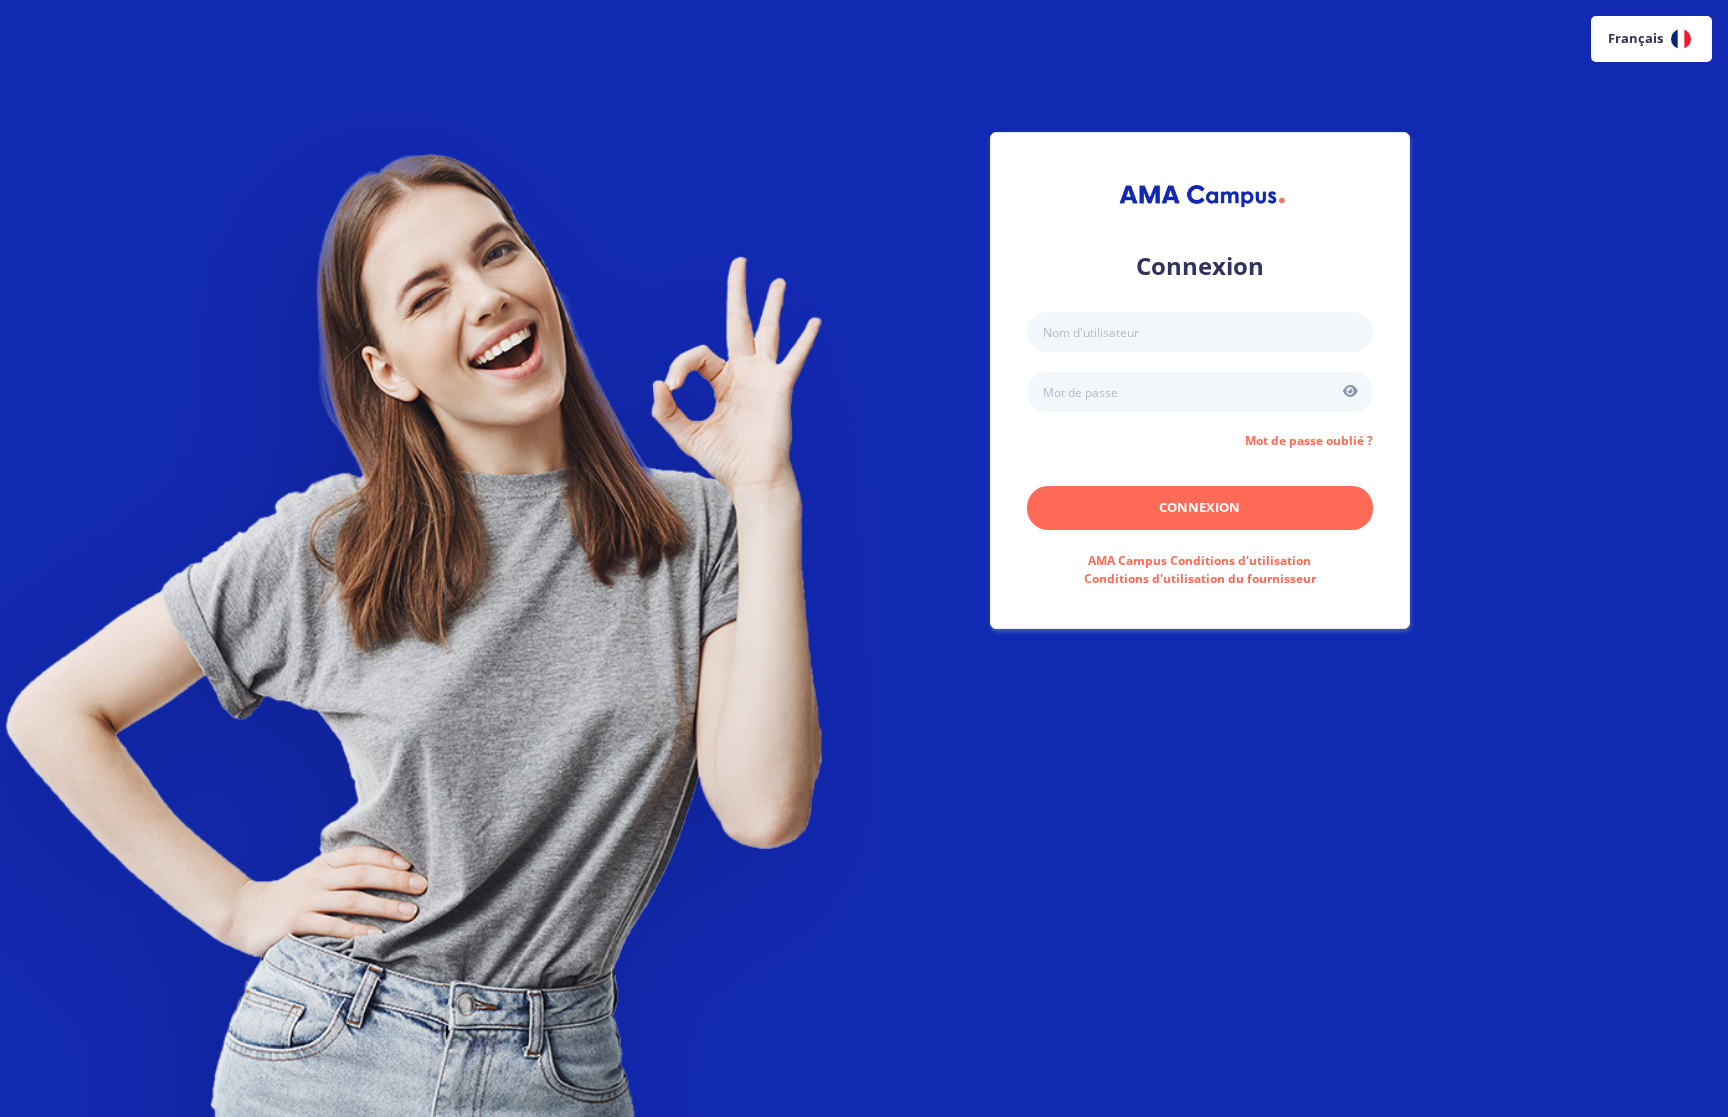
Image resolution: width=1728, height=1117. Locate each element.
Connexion (1199, 507)
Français (1635, 38)
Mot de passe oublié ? (1309, 440)
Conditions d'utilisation (1199, 560)
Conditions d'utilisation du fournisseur (1200, 578)
